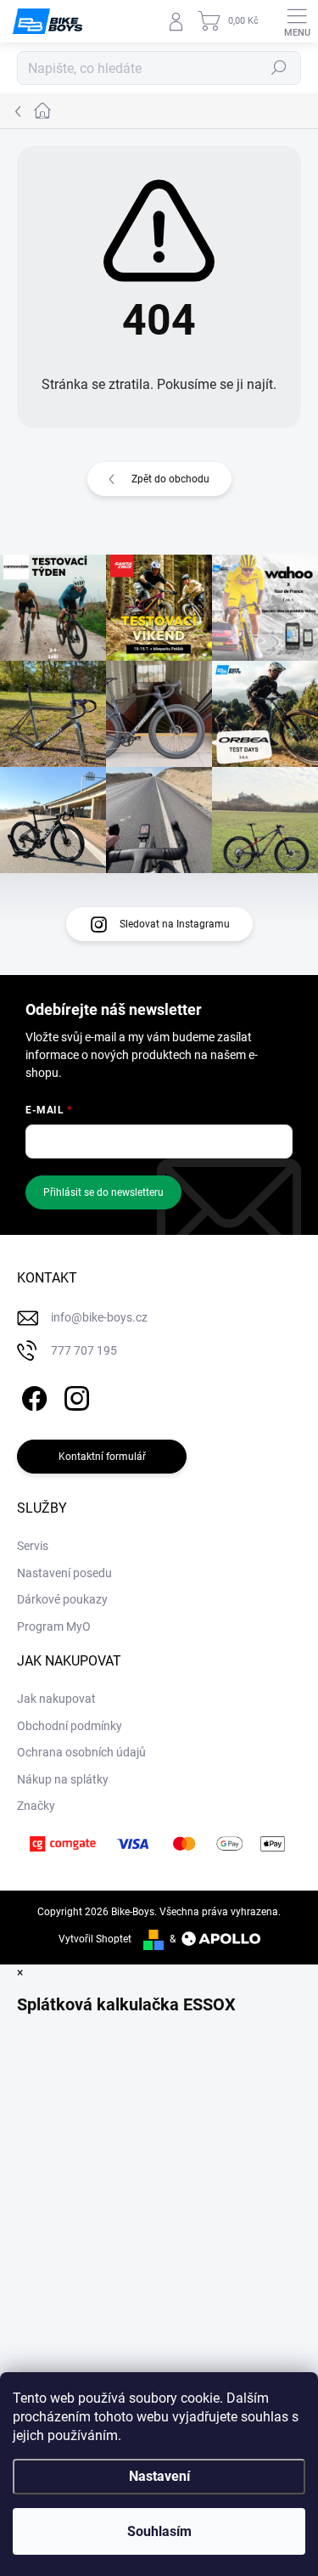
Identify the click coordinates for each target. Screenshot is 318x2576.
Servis (33, 1546)
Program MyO (54, 1626)
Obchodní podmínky (70, 1726)
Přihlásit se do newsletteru (103, 1192)
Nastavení (159, 2476)
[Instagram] (74, 1396)
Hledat (279, 68)
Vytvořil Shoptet (95, 1939)
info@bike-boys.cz (99, 1317)
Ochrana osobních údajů (81, 1752)
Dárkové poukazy (62, 1599)
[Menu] (297, 21)
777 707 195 (84, 1350)
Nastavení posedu (64, 1573)
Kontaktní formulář (102, 1457)
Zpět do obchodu (170, 479)
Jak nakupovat (56, 1699)
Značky (36, 1806)
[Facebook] (32, 1396)
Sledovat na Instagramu (175, 924)
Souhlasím (159, 2531)
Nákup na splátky (63, 1779)
